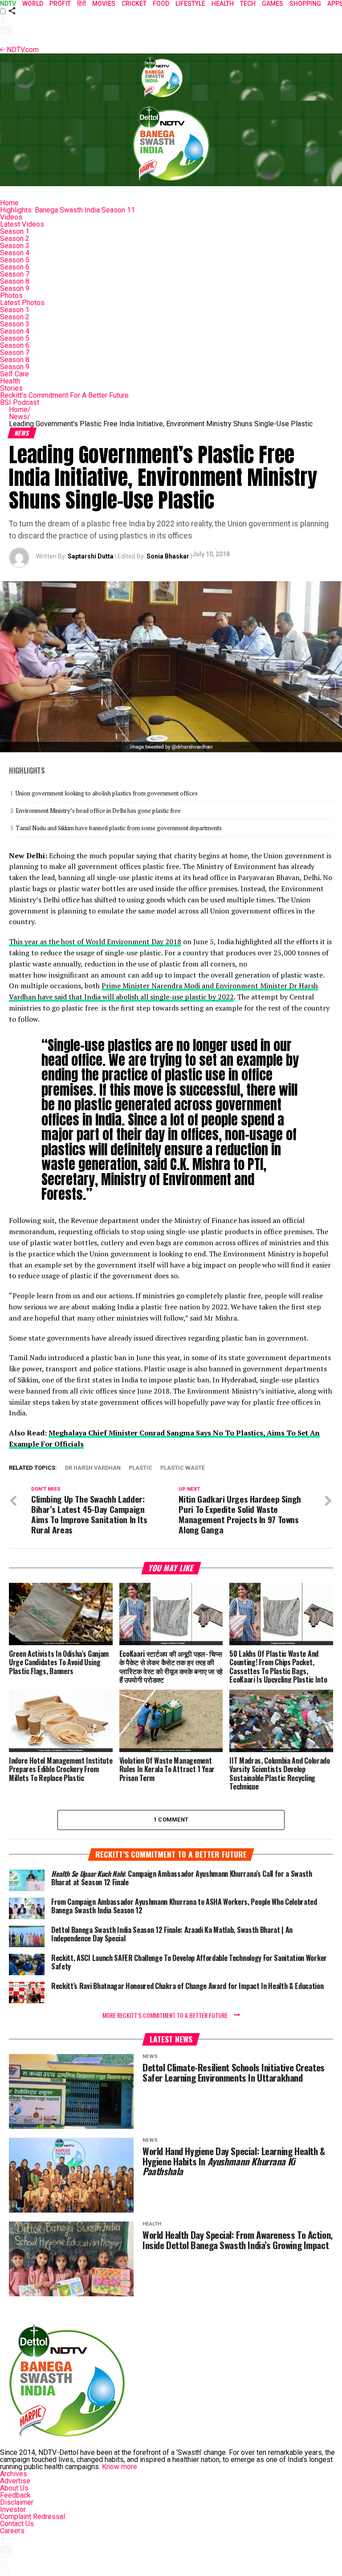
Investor (13, 2509)
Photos (11, 296)
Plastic (140, 1468)
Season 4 (15, 253)
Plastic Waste (183, 1468)
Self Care (14, 374)
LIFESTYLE (190, 4)
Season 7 (15, 274)
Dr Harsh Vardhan (93, 1468)
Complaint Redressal (33, 2517)
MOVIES (104, 4)
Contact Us (17, 2524)
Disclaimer (17, 2502)
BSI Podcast (20, 402)
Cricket (134, 4)
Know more (120, 2467)
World (33, 4)
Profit (60, 4)
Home (9, 203)
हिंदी (81, 4)
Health (10, 381)
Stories (11, 388)
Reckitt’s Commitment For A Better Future (64, 395)
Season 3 (15, 246)
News (20, 417)
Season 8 (15, 281)
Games (273, 4)
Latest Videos (22, 224)
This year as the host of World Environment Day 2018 (95, 942)
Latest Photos (22, 303)
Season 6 (15, 267)
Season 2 (15, 238)
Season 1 (15, 231)
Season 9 (15, 288)
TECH (248, 4)
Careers (12, 2531)
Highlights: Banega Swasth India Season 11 (67, 210)
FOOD (161, 4)
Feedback (15, 2495)
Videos (11, 217)
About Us (14, 2488)
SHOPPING (305, 4)
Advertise (15, 2481)
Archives (14, 2474)
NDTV (8, 4)
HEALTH (223, 4)
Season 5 (15, 260)
